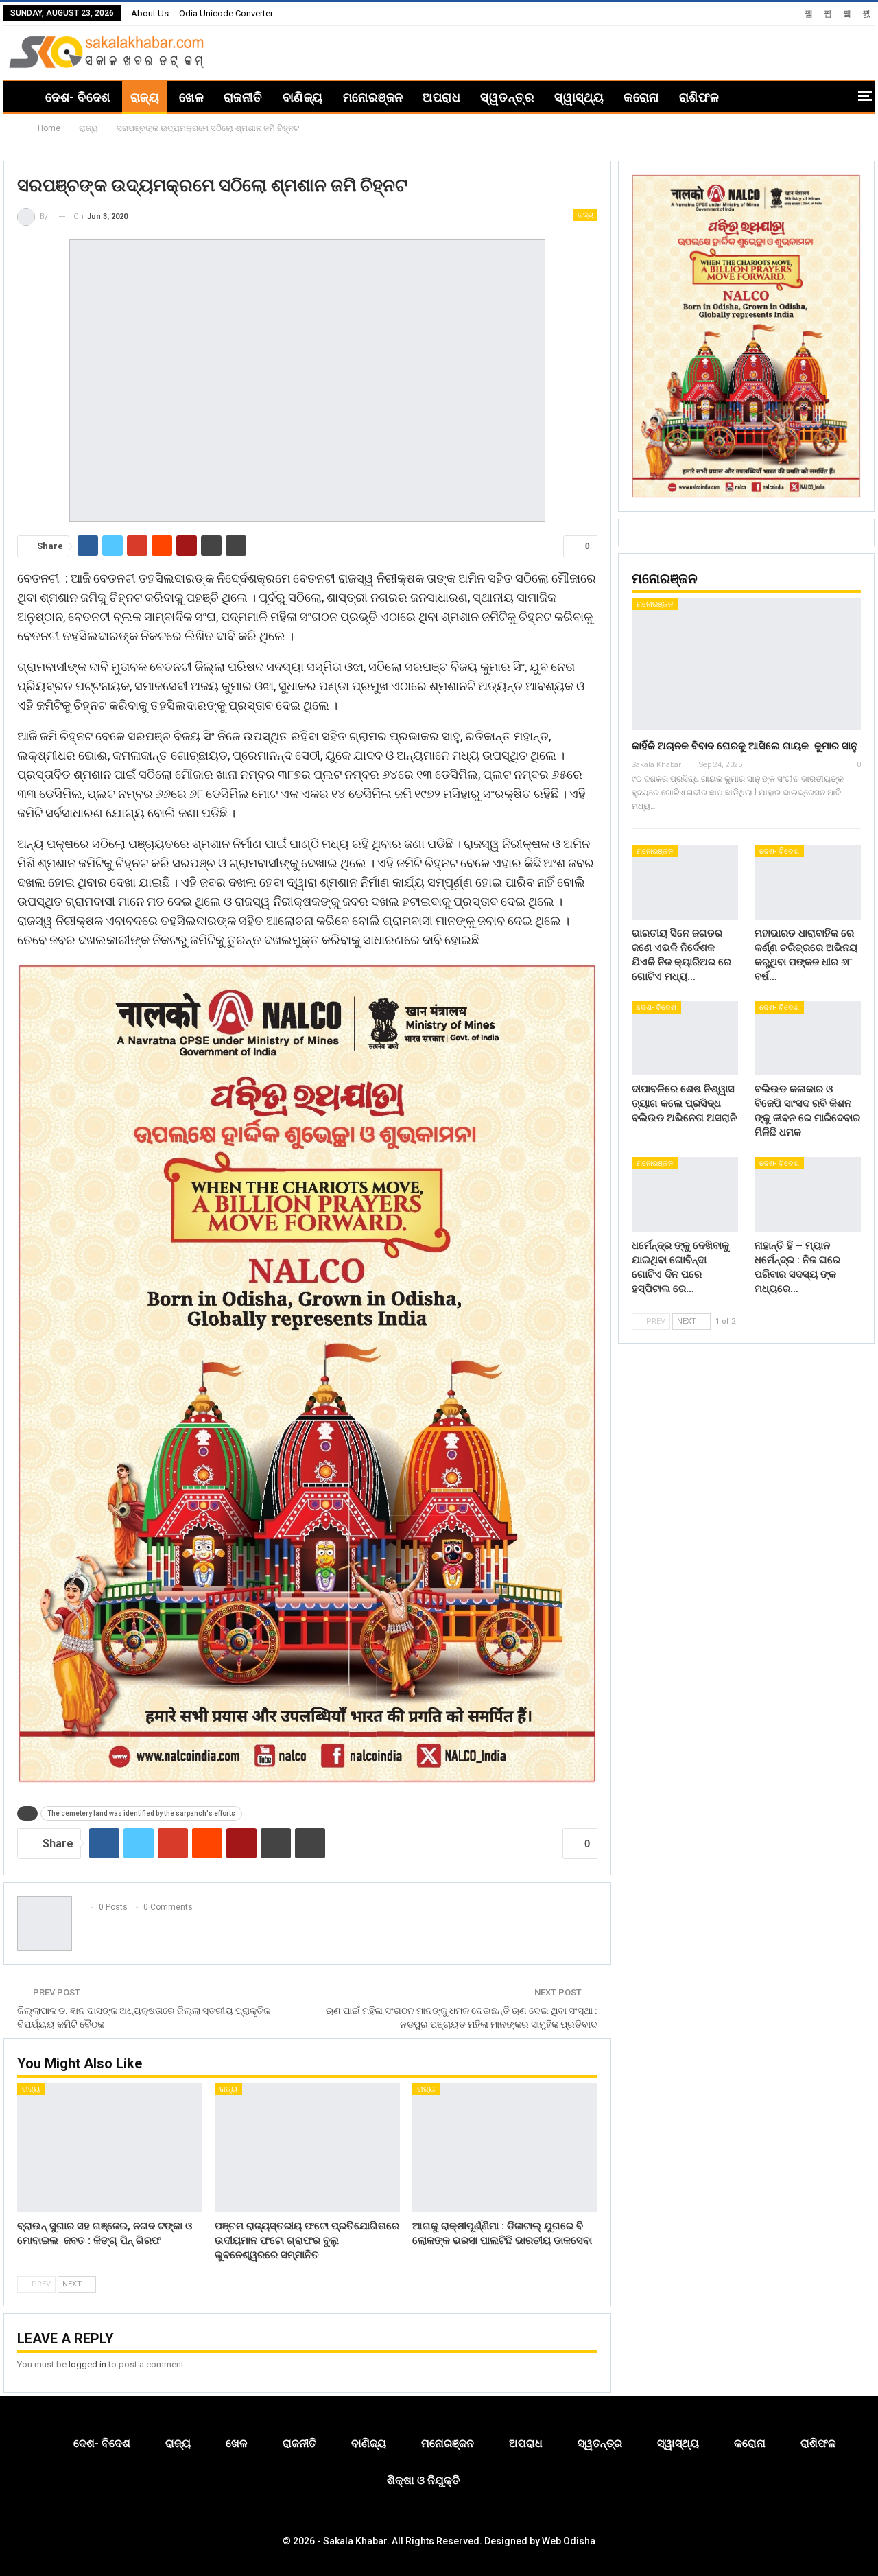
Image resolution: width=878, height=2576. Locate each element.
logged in (87, 2364)
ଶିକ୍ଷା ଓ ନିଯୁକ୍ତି (423, 2480)
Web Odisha (569, 2541)
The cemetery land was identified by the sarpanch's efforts (141, 1813)
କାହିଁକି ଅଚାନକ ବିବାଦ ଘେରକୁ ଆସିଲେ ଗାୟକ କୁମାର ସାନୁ (745, 746)
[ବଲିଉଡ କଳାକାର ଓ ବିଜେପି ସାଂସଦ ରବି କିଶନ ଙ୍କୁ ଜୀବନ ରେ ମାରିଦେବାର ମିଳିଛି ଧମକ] (808, 1039)
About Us (150, 13)
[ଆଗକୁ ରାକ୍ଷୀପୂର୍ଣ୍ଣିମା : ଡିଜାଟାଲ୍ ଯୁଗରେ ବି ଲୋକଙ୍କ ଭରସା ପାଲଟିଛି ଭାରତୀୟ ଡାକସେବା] (505, 2147)
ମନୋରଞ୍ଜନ (373, 97)
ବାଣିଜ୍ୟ (303, 97)
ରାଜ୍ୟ (145, 97)
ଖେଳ (191, 97)
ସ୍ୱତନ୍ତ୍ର (507, 97)
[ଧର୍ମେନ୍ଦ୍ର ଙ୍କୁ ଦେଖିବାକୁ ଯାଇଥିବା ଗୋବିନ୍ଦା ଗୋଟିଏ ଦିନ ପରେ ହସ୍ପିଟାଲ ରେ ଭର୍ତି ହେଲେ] (685, 1194)
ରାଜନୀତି (243, 97)
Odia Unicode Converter (226, 13)
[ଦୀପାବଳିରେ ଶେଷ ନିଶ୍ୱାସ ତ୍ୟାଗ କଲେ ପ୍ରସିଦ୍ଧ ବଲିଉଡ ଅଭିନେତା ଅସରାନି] (685, 1039)
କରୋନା (641, 97)
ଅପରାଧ (441, 97)
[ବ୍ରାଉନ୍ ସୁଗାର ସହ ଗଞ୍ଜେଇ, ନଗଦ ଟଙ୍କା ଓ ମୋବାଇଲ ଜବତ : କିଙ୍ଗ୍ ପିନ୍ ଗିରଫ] (110, 2147)
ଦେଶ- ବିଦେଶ (78, 97)
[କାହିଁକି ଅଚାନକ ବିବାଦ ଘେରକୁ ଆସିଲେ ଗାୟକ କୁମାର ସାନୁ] (746, 664)
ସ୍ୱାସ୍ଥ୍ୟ (579, 97)
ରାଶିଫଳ (699, 97)
